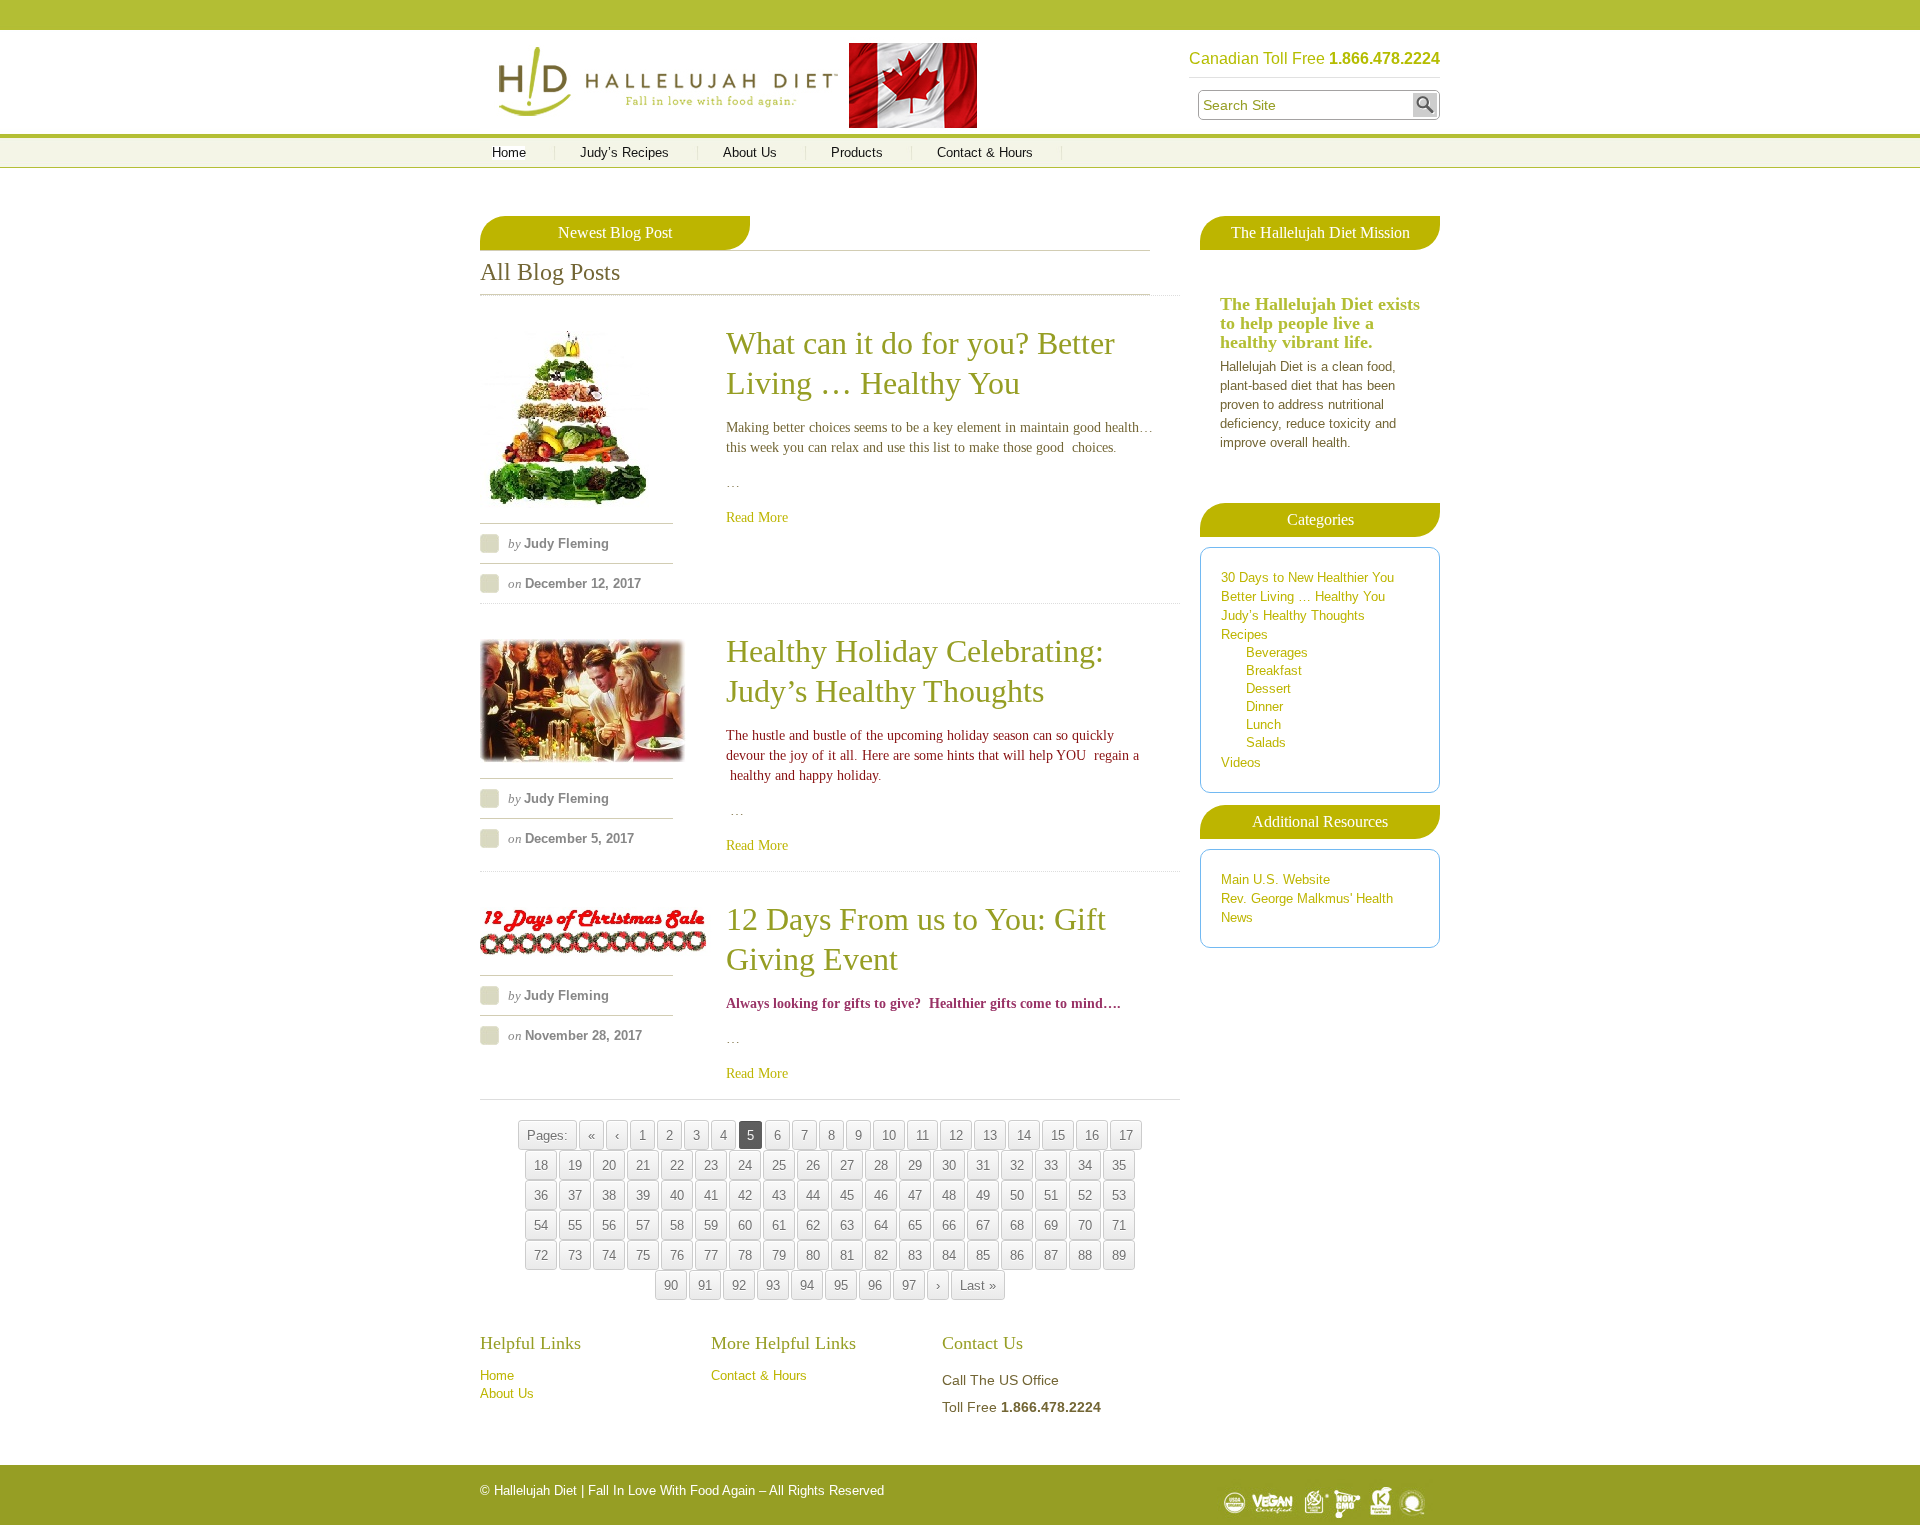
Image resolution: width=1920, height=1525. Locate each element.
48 (949, 1195)
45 (847, 1195)
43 (779, 1195)
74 (609, 1255)
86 (1017, 1255)
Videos (1241, 762)
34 (1085, 1165)
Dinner (1264, 706)
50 (1017, 1195)
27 (847, 1165)
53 (1119, 1195)
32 (1017, 1165)
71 (1119, 1225)
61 (779, 1225)
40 (677, 1195)
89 (1119, 1255)
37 (575, 1195)
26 (813, 1165)
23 (711, 1165)
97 (909, 1285)
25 (779, 1165)
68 (1017, 1225)
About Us (750, 153)
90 (671, 1285)
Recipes (1244, 634)
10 (889, 1135)
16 (1092, 1135)
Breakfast (1274, 670)
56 (609, 1225)
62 (813, 1225)
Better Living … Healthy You (1303, 596)
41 (711, 1195)
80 (813, 1255)
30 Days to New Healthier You (1307, 577)
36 (541, 1195)
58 (677, 1225)
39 (643, 1195)
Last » (978, 1285)
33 (1051, 1165)
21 (643, 1165)
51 (1051, 1195)
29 (915, 1165)
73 (575, 1255)
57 (643, 1225)
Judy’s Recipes (624, 153)
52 (1085, 1195)
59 (711, 1225)
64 (881, 1225)
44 (813, 1195)
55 (575, 1225)
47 (915, 1195)
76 (677, 1255)
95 (841, 1285)
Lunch (1263, 724)
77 (711, 1255)
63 (847, 1225)
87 (1051, 1255)
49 (983, 1195)
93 (773, 1285)
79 (779, 1255)
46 (881, 1195)
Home (509, 153)
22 (677, 1165)
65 (915, 1225)
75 (643, 1255)
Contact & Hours (985, 153)
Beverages (1277, 652)
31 (983, 1165)
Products (857, 153)
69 (1051, 1225)
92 (739, 1285)
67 (983, 1225)
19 (575, 1165)
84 (949, 1255)
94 (807, 1285)
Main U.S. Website (1275, 879)
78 (745, 1255)
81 (847, 1255)
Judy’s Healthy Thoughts (1293, 615)
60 (745, 1225)
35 (1119, 1165)
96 (875, 1285)
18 (541, 1165)
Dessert (1268, 688)
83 (915, 1255)
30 (949, 1165)
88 (1085, 1255)
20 (609, 1165)
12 (956, 1135)
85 (983, 1255)
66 (949, 1225)
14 (1024, 1135)
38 (609, 1195)
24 (745, 1165)
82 (881, 1255)
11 (922, 1135)
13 (990, 1135)
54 (541, 1225)
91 (705, 1285)
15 (1058, 1135)
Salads (1266, 742)
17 (1126, 1135)
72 (541, 1255)
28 (881, 1165)
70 (1085, 1225)
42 (745, 1195)
